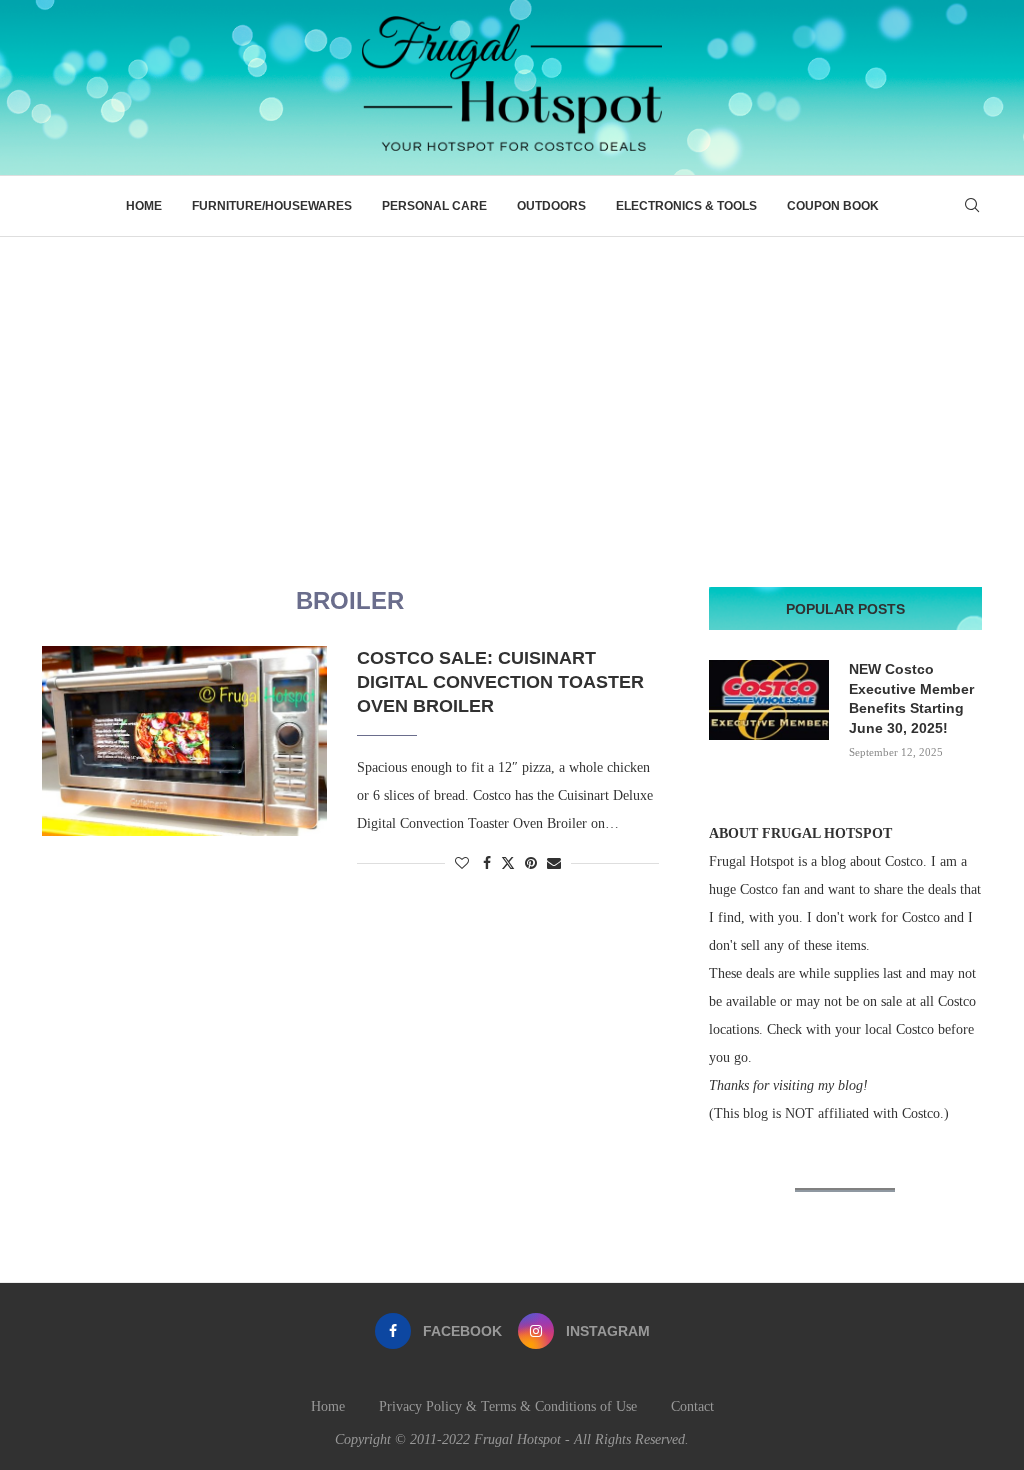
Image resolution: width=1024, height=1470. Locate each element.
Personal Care (434, 206)
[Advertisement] (512, 387)
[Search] (972, 206)
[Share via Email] (554, 864)
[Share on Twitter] (508, 863)
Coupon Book (833, 206)
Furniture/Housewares (272, 206)
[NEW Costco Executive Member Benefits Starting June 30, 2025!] (769, 700)
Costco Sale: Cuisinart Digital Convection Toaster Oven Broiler (500, 682)
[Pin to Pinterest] (531, 864)
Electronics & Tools (686, 206)
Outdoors (551, 206)
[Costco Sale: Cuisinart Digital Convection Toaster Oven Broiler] (184, 741)
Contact (692, 1406)
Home (144, 206)
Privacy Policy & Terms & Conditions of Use (508, 1406)
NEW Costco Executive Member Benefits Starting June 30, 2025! (911, 698)
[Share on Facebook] (487, 864)
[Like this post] (462, 864)
